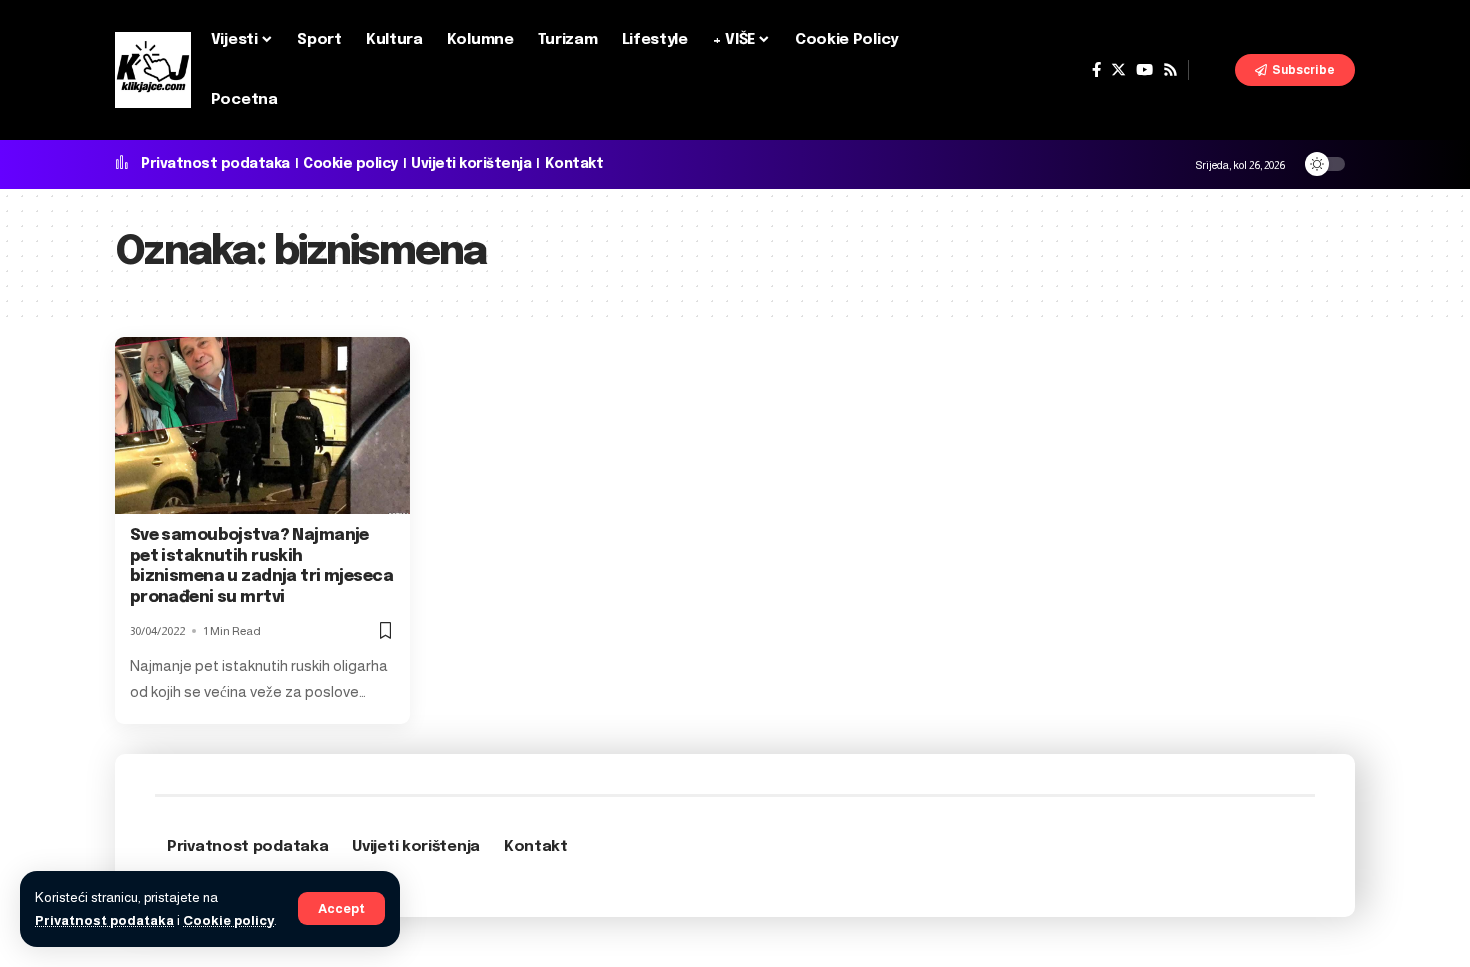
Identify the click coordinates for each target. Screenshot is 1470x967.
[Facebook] (1096, 70)
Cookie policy (228, 920)
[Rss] (1170, 70)
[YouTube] (1144, 70)
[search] (1212, 70)
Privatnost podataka (104, 920)
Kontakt (574, 164)
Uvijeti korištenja (471, 164)
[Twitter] (1118, 70)
